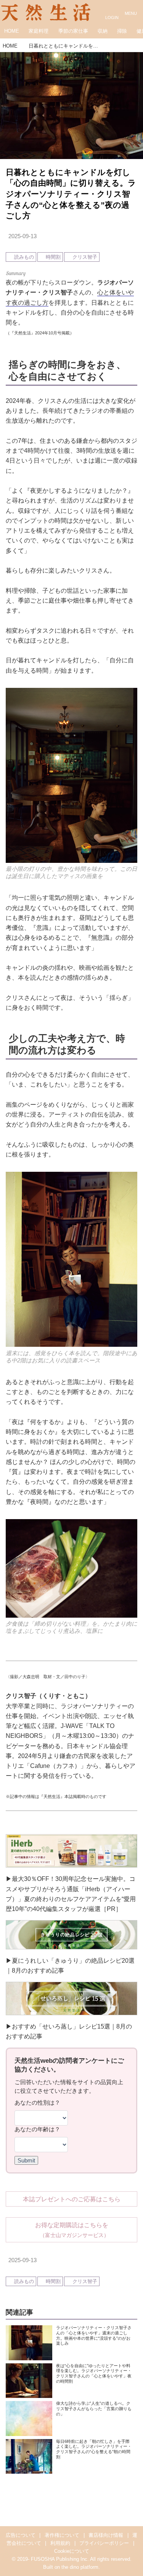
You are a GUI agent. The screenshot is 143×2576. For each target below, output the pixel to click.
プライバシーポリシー (104, 2543)
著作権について (62, 2535)
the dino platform (80, 2567)
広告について (21, 2535)
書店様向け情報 (106, 2535)
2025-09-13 (22, 236)
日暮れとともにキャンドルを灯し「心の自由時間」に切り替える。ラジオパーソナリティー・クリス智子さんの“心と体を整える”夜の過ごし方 (71, 194)
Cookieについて (72, 2551)
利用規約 (60, 2543)
